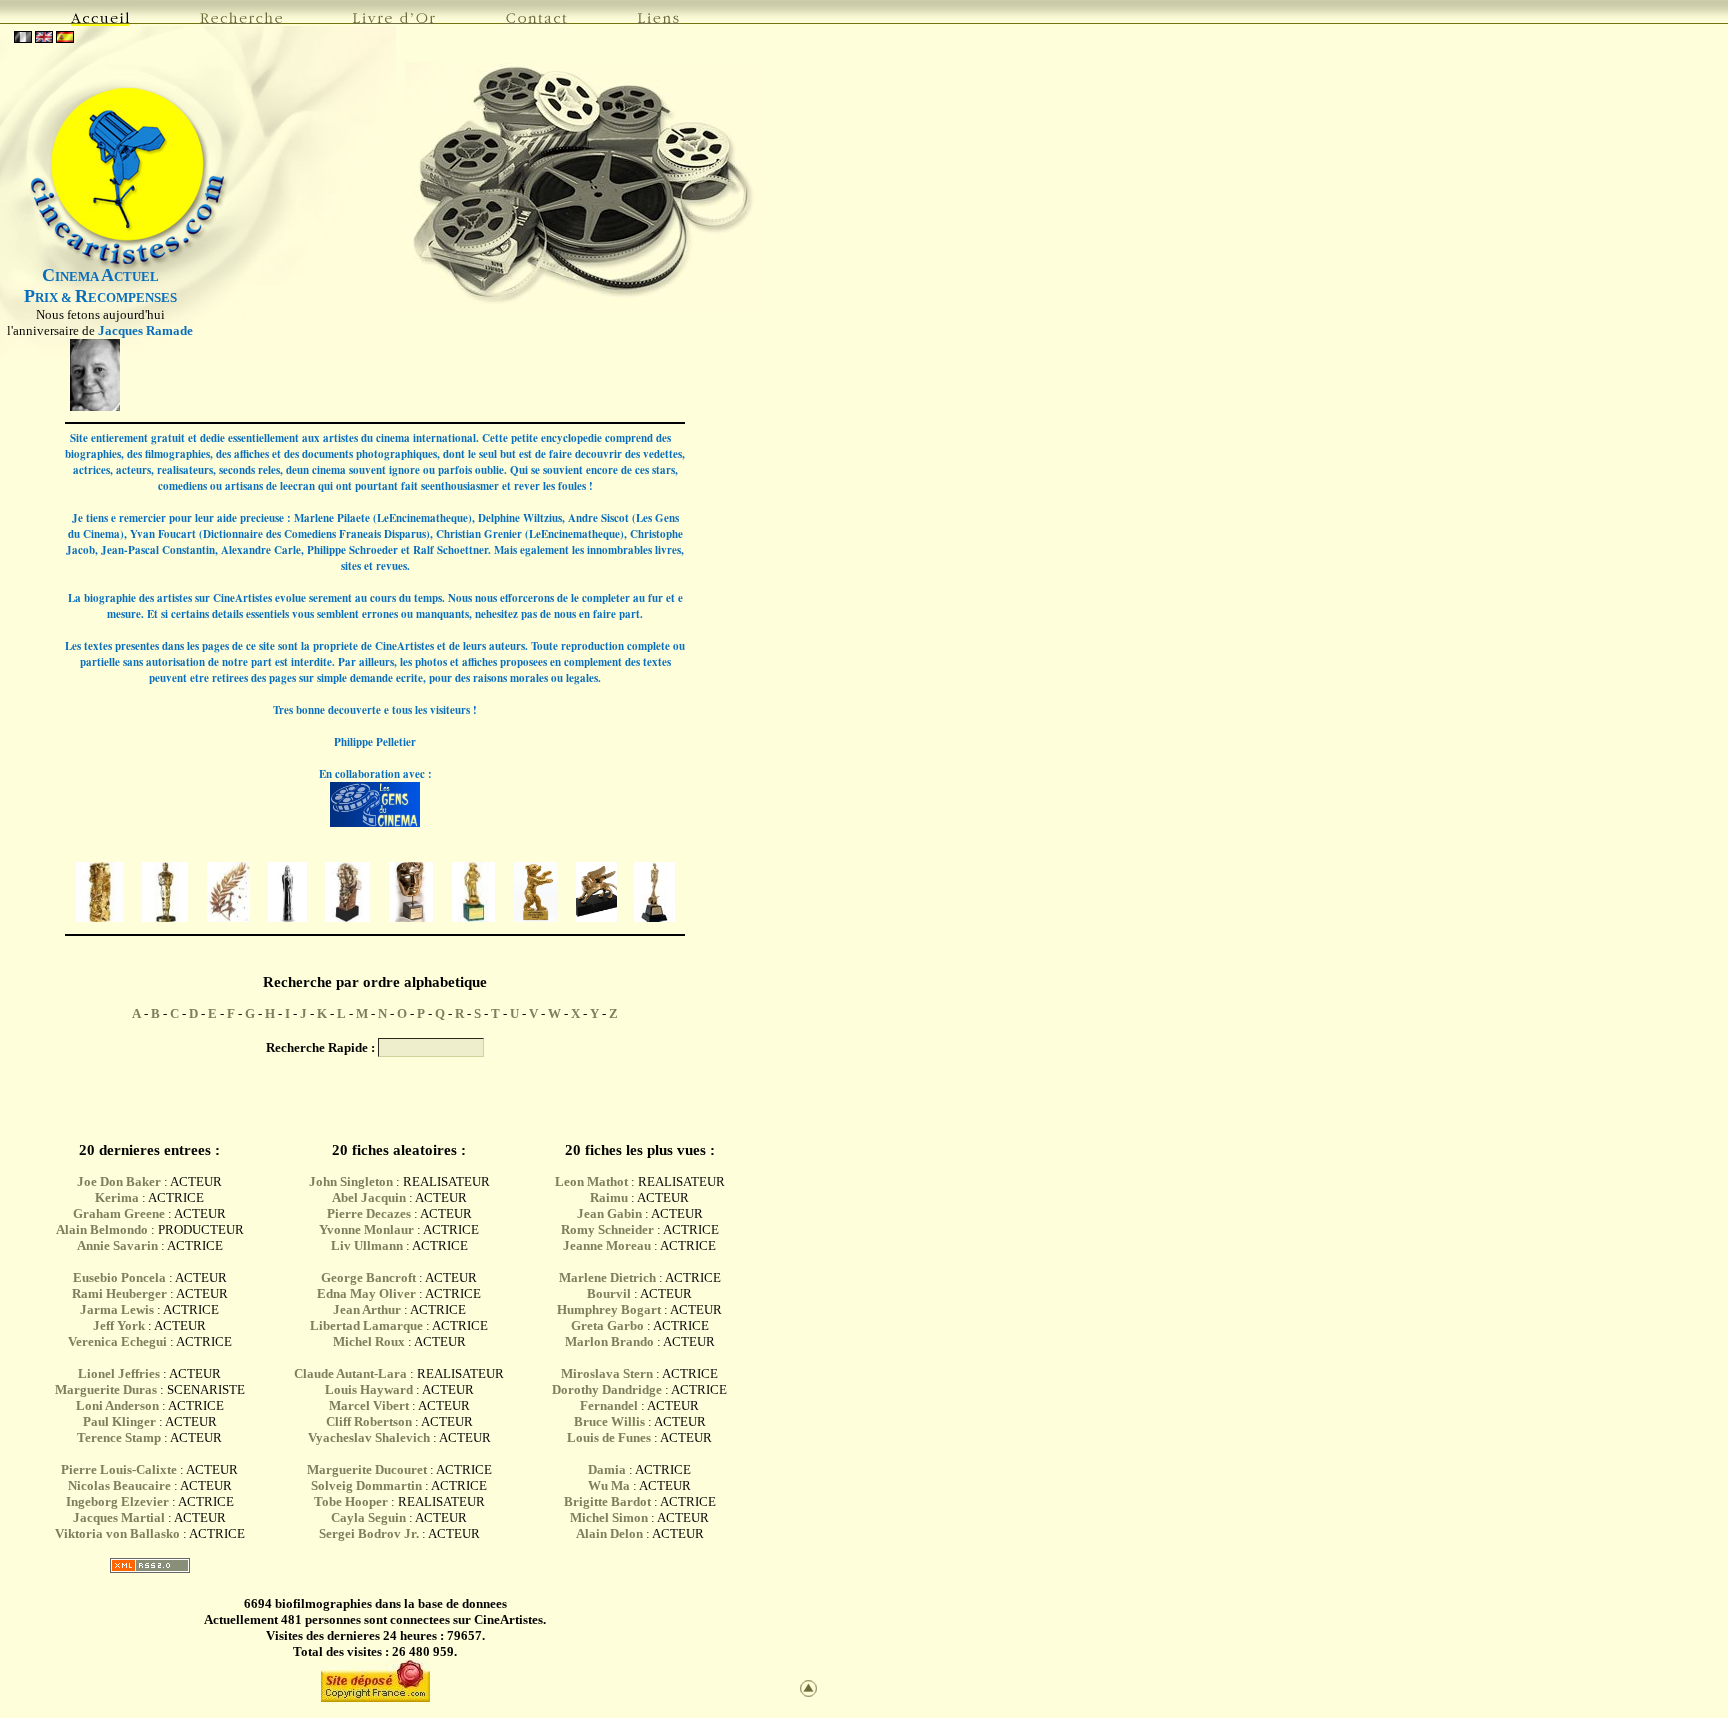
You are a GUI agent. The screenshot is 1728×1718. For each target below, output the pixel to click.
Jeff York (119, 1325)
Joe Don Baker (119, 1181)
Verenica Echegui (117, 1341)
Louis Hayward (369, 1389)
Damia (608, 1469)
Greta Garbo (607, 1325)
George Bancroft (368, 1277)
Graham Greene (119, 1213)
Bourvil (609, 1293)
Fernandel (609, 1405)
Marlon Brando (609, 1341)
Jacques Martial (119, 1517)
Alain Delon (609, 1533)
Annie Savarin (117, 1245)
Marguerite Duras (106, 1389)
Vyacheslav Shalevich (369, 1437)
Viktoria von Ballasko (117, 1533)
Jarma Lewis (117, 1309)
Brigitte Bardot (607, 1501)
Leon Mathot (591, 1181)
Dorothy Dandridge (607, 1389)
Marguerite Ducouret (367, 1469)
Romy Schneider (607, 1229)
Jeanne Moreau (607, 1245)
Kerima (117, 1197)
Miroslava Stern (607, 1373)
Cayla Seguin (368, 1517)
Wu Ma (609, 1485)
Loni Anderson (117, 1405)
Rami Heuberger (119, 1293)
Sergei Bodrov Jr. (369, 1533)
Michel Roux (369, 1341)
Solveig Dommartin (366, 1485)
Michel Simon (609, 1517)
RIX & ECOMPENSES (100, 297)
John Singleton (351, 1181)
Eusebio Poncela (119, 1277)
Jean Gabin (609, 1213)
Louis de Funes (609, 1437)
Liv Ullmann (367, 1245)
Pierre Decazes (369, 1213)
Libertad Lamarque (366, 1325)
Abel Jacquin (369, 1197)
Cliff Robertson (369, 1421)
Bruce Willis (609, 1421)
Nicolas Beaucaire (119, 1485)
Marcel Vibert (369, 1405)
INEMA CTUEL (100, 276)
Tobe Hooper (351, 1501)
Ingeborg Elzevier (117, 1501)
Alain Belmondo (102, 1229)
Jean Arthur (367, 1309)
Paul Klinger (119, 1421)
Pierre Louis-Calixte (119, 1469)
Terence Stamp (119, 1437)
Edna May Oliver (366, 1293)
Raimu (609, 1197)
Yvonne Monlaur (366, 1229)
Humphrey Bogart (609, 1309)
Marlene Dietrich (607, 1277)
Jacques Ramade (145, 330)
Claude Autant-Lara (350, 1373)
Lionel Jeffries (119, 1373)
